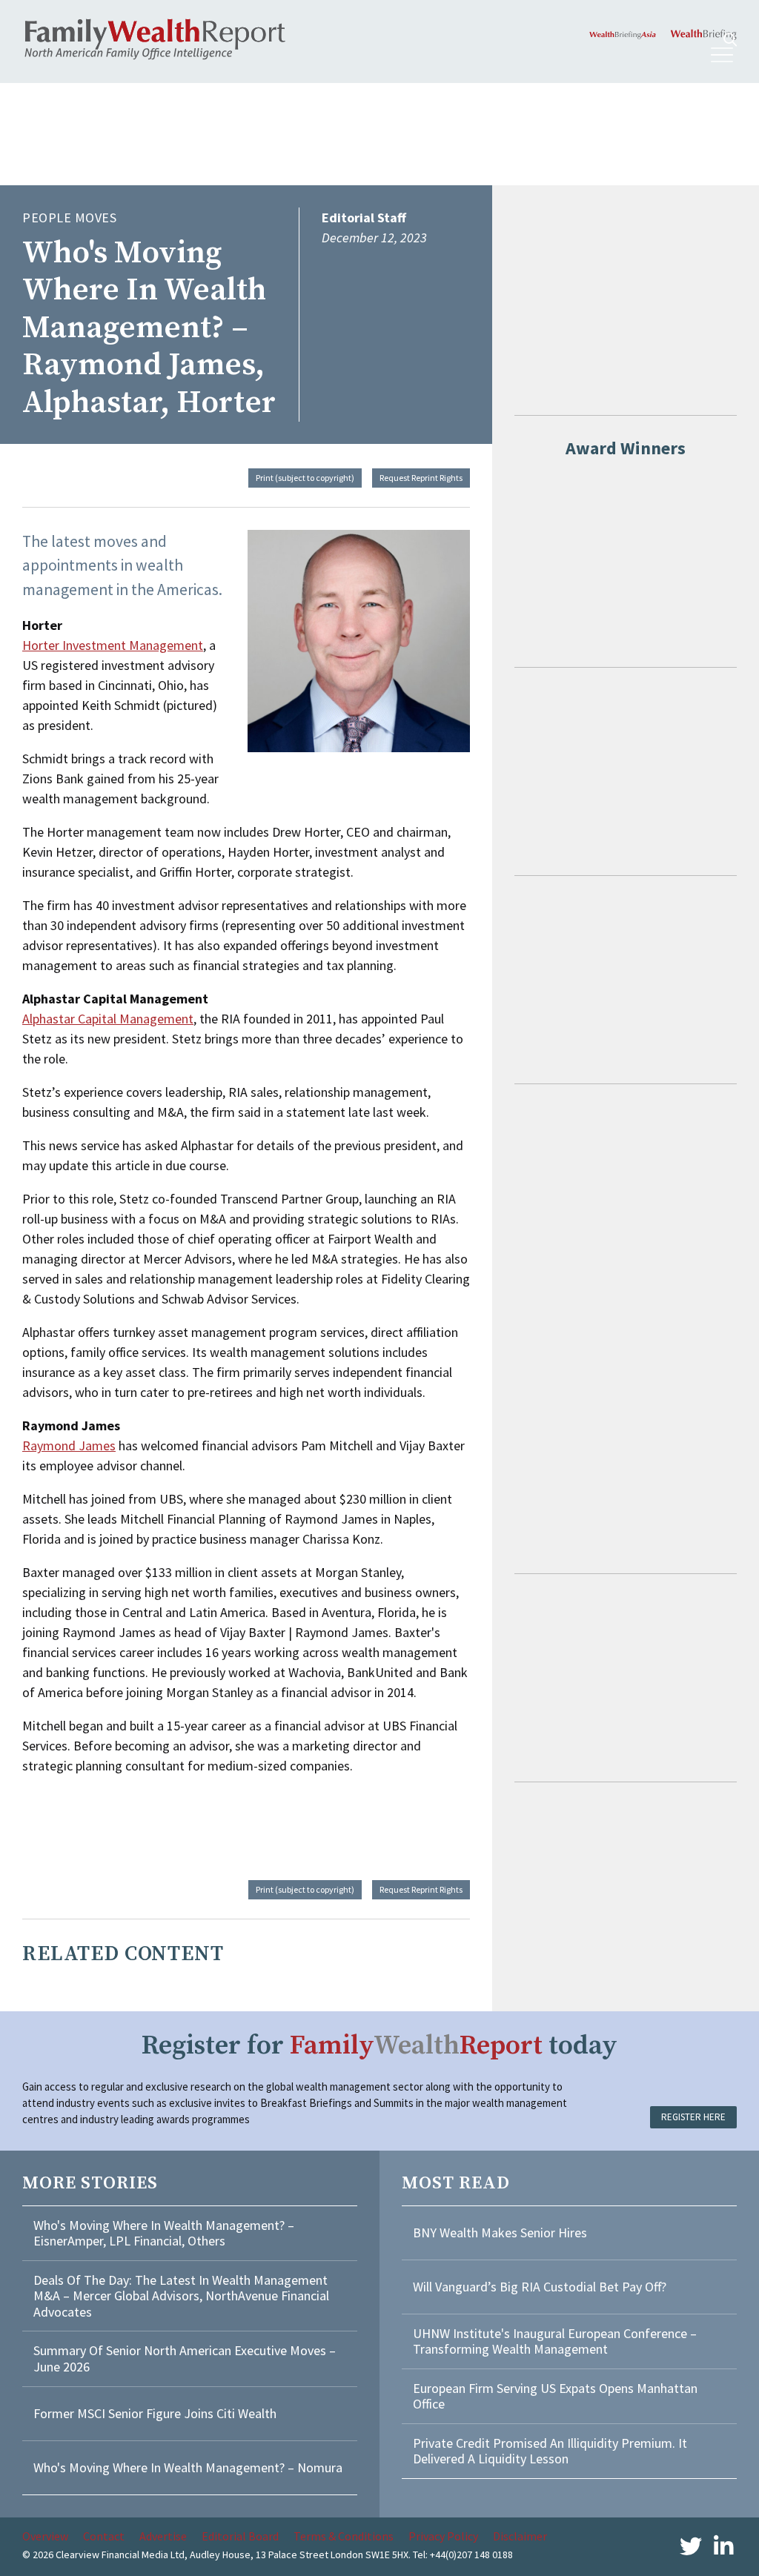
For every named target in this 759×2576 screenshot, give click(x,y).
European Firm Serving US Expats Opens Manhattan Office (555, 2396)
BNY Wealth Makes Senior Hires (500, 2233)
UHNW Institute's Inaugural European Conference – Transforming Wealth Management (555, 2341)
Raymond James (69, 1445)
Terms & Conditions (344, 2536)
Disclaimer (520, 2536)
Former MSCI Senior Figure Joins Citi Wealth (155, 2413)
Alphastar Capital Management (108, 1019)
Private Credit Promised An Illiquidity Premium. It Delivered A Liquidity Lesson (550, 2451)
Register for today (379, 2046)
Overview (45, 2536)
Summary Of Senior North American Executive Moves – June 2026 (185, 2358)
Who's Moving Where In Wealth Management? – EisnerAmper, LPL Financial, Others (164, 2233)
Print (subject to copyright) (305, 478)
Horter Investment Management (113, 645)
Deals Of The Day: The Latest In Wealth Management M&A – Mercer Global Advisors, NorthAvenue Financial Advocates (181, 2296)
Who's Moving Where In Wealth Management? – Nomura (188, 2467)
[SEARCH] (730, 40)
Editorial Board (240, 2536)
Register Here (693, 2117)
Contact (104, 2536)
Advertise (163, 2536)
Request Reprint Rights (421, 478)
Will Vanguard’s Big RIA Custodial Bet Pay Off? (540, 2287)
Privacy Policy (443, 2536)
